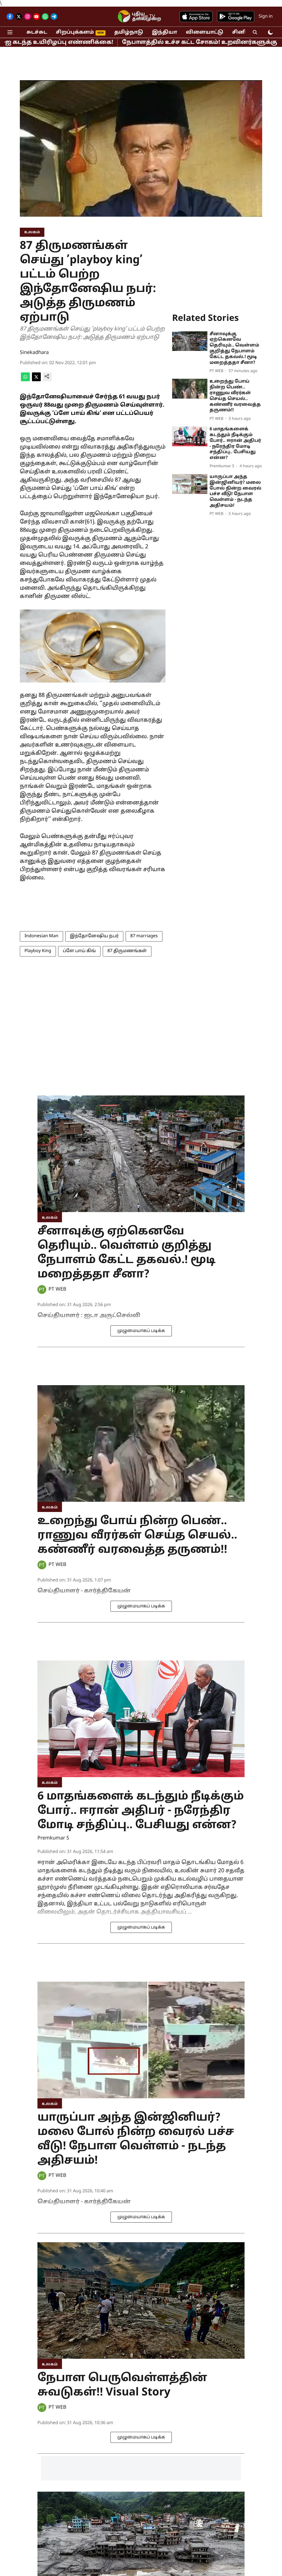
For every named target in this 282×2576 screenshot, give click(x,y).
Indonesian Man (41, 936)
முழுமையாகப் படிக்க (141, 1331)
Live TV (147, 17)
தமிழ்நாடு (129, 32)
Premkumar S (53, 1838)
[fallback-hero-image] (190, 341)
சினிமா (243, 32)
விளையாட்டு (205, 32)
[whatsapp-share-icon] (25, 380)
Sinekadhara (34, 353)
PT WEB (57, 1289)
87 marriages (144, 936)
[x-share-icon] (36, 380)
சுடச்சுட (37, 32)
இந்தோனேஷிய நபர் (94, 936)
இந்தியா (165, 32)
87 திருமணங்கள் (127, 951)
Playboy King (38, 951)
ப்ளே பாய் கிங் (79, 951)
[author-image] (42, 1290)
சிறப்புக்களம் (75, 32)
